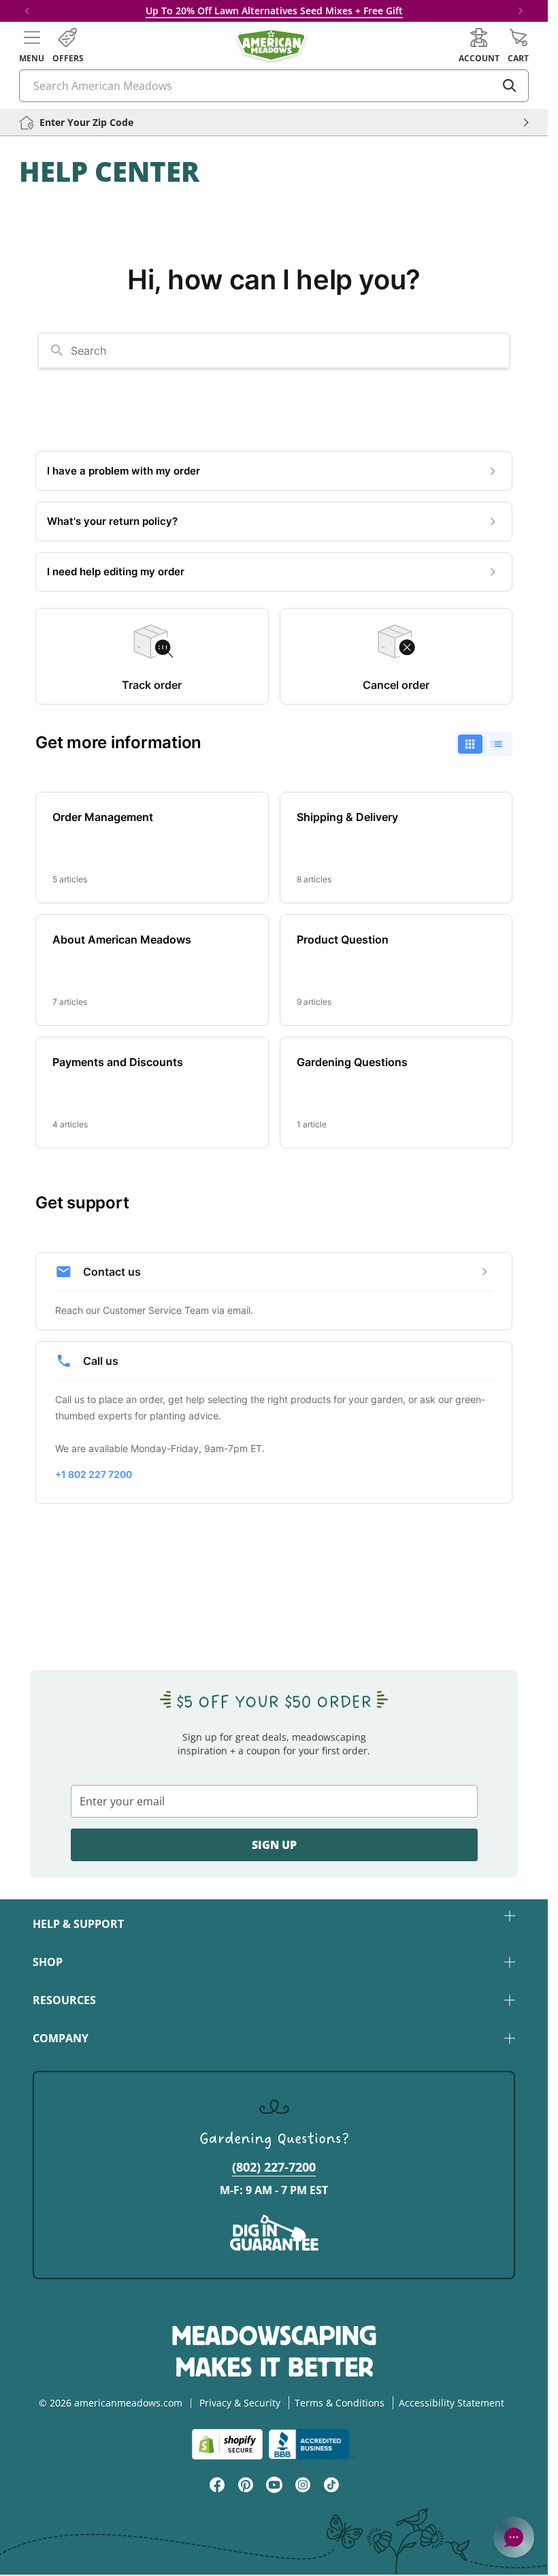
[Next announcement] (521, 11)
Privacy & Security (240, 2403)
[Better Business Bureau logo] (312, 2444)
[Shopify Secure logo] (227, 2444)
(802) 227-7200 (274, 2167)
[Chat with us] (514, 2537)
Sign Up (274, 1845)
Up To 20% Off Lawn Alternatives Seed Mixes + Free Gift (274, 11)
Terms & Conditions (340, 2403)
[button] (32, 46)
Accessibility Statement (452, 2403)
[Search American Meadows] (510, 86)
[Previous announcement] (27, 11)
